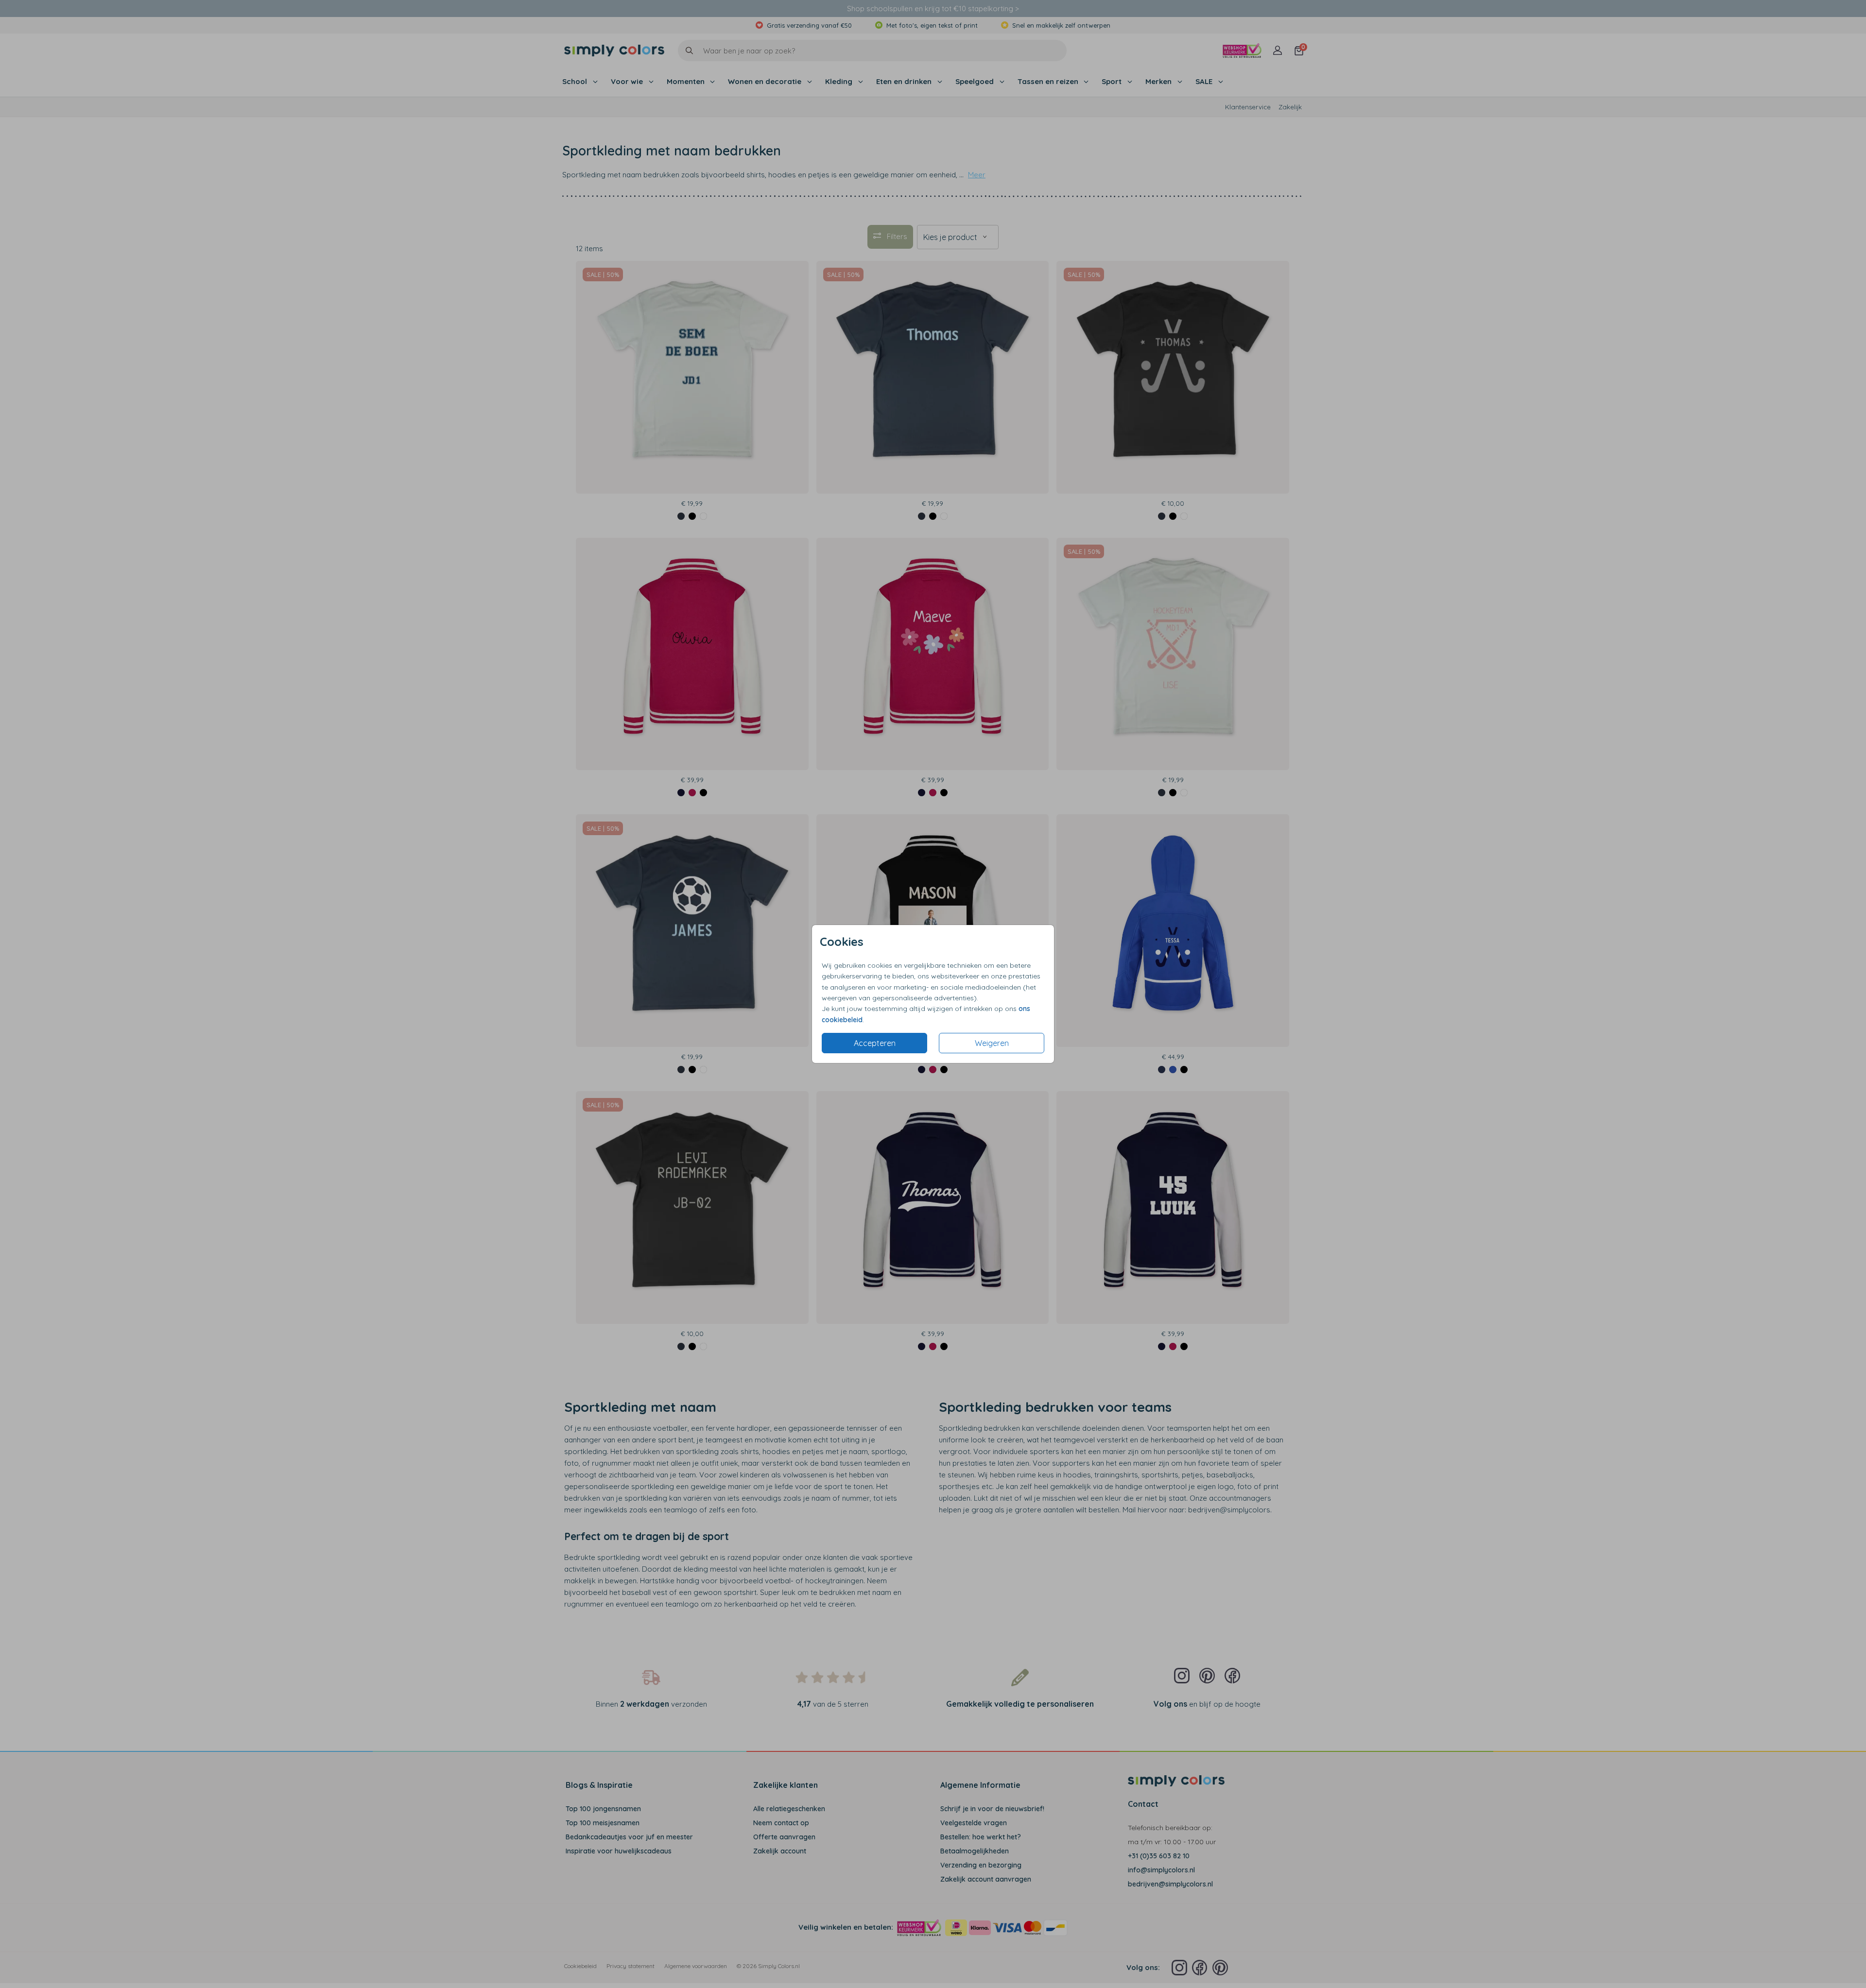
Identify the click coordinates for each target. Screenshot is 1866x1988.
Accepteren (875, 1043)
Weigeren (992, 1043)
